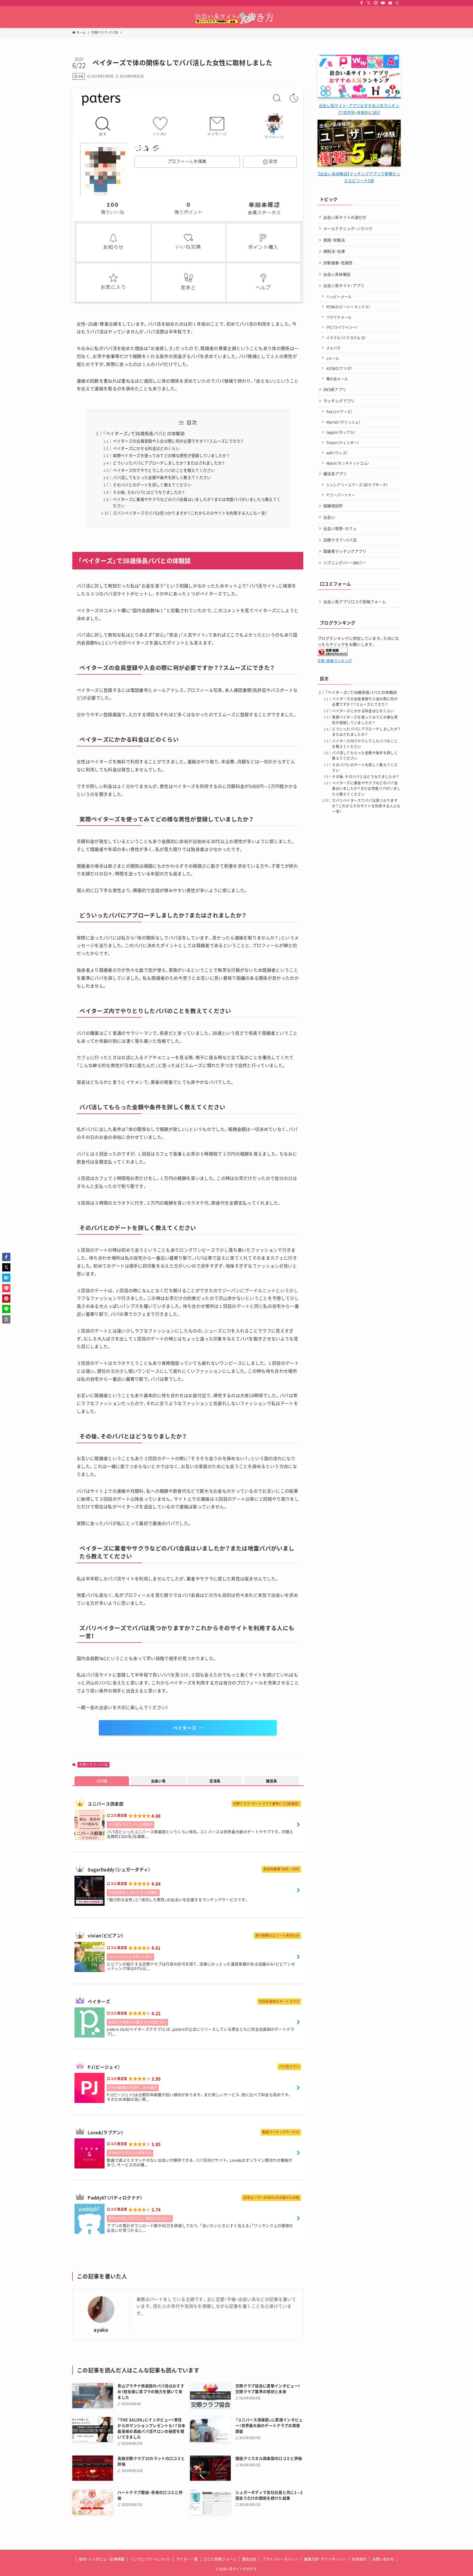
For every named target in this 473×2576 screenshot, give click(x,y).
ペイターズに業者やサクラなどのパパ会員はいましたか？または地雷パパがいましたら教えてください (366, 788)
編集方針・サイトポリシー (325, 2559)
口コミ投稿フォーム (220, 2559)
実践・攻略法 (334, 240)
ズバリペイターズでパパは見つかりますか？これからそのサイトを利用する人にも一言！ (190, 513)
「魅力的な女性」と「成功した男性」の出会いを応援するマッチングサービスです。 (178, 1899)
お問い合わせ (383, 2559)
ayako (101, 2330)
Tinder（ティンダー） (343, 442)
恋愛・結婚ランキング (335, 661)
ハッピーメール (339, 296)
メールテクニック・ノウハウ (348, 228)
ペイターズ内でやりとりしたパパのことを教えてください (164, 470)
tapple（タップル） (341, 432)
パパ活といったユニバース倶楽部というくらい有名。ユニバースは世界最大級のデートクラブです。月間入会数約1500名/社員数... (200, 1834)
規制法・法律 (334, 251)
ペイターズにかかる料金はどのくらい (146, 448)
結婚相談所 (333, 506)
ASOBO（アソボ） (339, 368)
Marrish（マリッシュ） (343, 422)
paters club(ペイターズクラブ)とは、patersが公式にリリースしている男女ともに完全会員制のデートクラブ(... (201, 2031)
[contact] (390, 3)
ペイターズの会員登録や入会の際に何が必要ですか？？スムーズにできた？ (178, 441)
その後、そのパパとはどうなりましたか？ (149, 492)
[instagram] (376, 3)
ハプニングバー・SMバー (345, 563)
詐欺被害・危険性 (338, 263)
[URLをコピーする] (6, 1319)
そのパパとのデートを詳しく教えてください (152, 485)
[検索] (397, 3)
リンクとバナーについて (150, 2559)
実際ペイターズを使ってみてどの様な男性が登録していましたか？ (171, 455)
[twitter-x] (369, 3)
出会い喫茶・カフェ (340, 528)
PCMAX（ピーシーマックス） (348, 307)
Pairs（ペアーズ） (340, 412)
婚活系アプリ (335, 474)
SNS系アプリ (335, 389)
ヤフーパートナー (341, 495)
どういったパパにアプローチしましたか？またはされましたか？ (169, 463)
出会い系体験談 (337, 274)
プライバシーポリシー (280, 2559)
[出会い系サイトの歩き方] (236, 18)
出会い (329, 517)
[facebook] (362, 3)
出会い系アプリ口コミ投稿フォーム (355, 601)
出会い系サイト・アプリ (344, 285)
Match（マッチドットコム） (348, 463)
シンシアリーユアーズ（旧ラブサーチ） (357, 485)
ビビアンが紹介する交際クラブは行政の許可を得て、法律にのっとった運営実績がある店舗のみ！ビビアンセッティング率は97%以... (201, 1966)
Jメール (333, 358)
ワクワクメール (339, 317)
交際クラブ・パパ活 (93, 1765)
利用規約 (359, 2559)
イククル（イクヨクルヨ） (346, 338)
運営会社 (249, 2559)
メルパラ (334, 348)
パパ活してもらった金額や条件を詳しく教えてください (162, 477)
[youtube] (383, 3)
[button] (6, 1257)
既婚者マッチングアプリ (345, 551)
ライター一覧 (187, 2559)
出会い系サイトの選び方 (345, 217)
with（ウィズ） (337, 453)
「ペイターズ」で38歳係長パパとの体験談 (144, 433)
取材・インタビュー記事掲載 (102, 2559)
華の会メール (337, 379)
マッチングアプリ (339, 401)
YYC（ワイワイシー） (342, 327)
